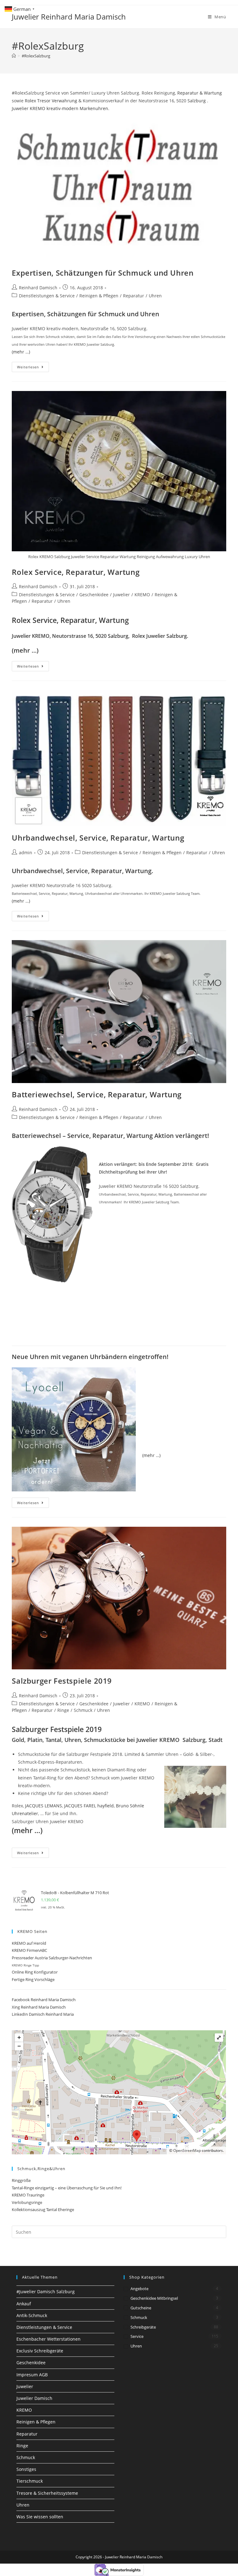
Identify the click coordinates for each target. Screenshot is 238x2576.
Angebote (139, 2289)
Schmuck (83, 1710)
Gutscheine (141, 2308)
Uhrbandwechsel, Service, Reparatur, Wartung (98, 838)
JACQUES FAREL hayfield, (90, 1806)
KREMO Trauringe (28, 2195)
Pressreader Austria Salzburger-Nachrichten (52, 1958)
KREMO (142, 595)
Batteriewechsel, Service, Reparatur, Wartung (97, 1094)
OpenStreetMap (187, 2150)
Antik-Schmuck (32, 2315)
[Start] (14, 56)
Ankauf (24, 2304)
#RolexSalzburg (36, 56)
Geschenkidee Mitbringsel (154, 2298)
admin (26, 853)
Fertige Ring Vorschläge (33, 1979)
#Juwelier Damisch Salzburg (46, 2292)
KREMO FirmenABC (29, 1950)
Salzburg (197, 101)
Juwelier (121, 595)
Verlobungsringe (27, 2202)
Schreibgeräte (143, 2327)
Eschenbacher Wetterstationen (48, 2339)
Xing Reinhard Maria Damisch (39, 2007)
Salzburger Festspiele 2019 (62, 1681)
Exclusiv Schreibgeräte (40, 2351)
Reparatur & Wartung (200, 93)
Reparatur (134, 296)
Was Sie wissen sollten (40, 2517)
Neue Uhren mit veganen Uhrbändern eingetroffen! (90, 1357)
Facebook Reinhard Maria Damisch (44, 2000)
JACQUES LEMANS (44, 1806)
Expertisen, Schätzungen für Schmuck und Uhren (103, 273)
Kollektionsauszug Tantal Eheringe (43, 2210)
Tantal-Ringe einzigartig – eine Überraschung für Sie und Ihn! (67, 2188)
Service (137, 2336)
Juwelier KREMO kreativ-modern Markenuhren (60, 108)
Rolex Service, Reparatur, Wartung (76, 572)
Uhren (155, 296)
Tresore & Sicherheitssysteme (47, 2493)
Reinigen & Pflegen (99, 296)
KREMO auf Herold (29, 1943)
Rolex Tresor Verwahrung (51, 101)
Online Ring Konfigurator (35, 1972)
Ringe (63, 1710)
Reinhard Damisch (38, 288)
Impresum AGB (32, 2375)
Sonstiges (26, 2469)
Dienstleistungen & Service (47, 296)
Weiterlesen (33, 368)
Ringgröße (21, 2180)
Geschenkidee (94, 595)
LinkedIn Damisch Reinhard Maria (43, 2014)
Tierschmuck (30, 2481)
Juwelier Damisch (34, 2398)
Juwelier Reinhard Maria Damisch (69, 17)
